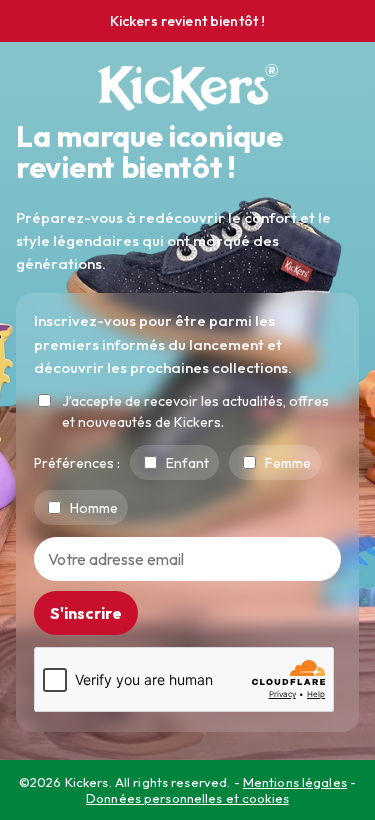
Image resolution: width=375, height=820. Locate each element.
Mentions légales (295, 782)
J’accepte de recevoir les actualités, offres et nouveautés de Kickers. (195, 411)
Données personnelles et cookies (187, 798)
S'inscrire (86, 613)
